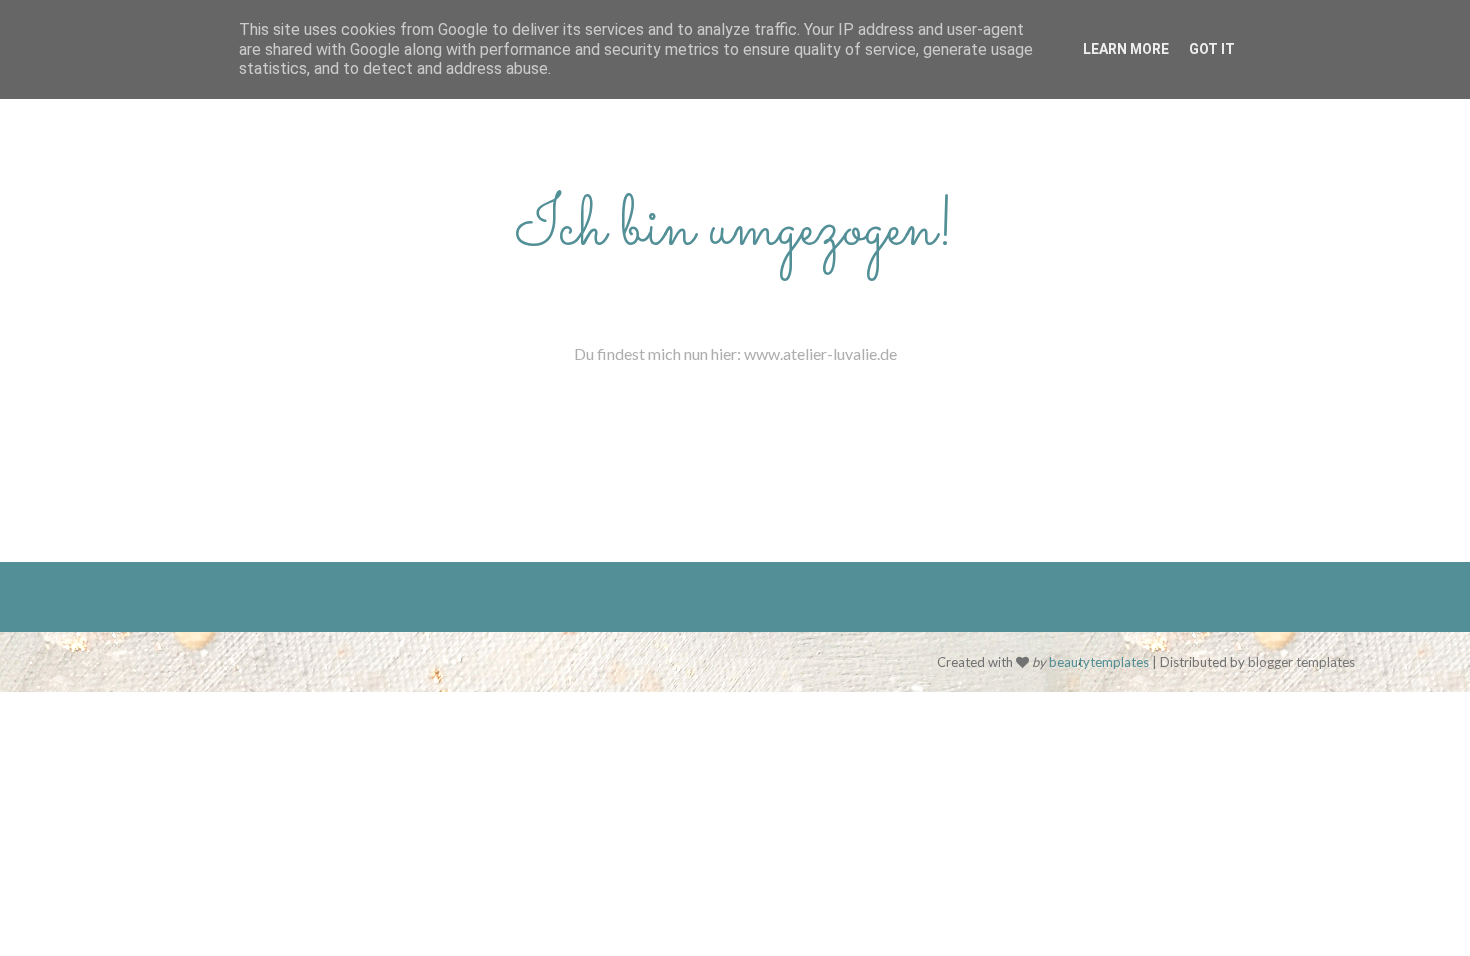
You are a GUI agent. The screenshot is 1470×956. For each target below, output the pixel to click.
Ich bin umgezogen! (735, 230)
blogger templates (1301, 662)
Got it (1212, 49)
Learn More (1126, 49)
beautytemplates (1099, 662)
